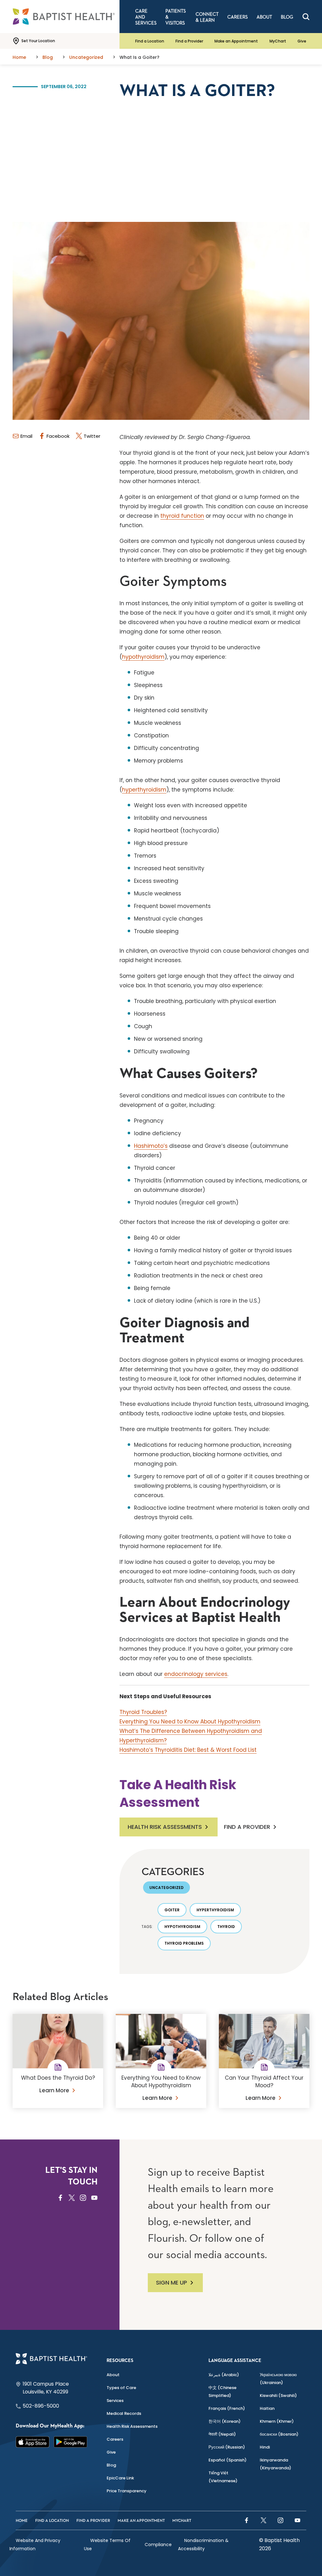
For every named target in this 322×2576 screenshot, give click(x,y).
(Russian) (227, 2447)
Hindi (265, 2447)
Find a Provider (189, 41)
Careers (115, 2439)
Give (302, 41)
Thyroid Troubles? (143, 1712)
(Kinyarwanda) (275, 2464)
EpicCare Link (120, 2478)
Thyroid (226, 1927)
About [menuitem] (264, 17)
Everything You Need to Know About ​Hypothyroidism (190, 1722)
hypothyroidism (143, 657)
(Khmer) (277, 2421)
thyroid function (182, 516)
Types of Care (121, 2388)
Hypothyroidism (182, 1927)
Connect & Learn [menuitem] (207, 17)
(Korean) (225, 2421)
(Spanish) (228, 2460)
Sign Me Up (172, 2283)
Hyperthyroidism (215, 1910)
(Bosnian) (279, 2434)
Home (22, 2521)
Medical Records (124, 2413)
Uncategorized (167, 1888)
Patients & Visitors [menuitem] (176, 17)
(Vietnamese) (223, 2477)
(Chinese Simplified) (222, 2392)
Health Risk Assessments (165, 1827)
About (113, 2375)
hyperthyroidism (144, 790)
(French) (227, 2408)
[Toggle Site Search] (306, 17)
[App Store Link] (33, 2442)
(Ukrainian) (278, 2379)
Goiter (172, 1910)
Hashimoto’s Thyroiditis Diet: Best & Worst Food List (188, 1750)
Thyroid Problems (184, 1943)
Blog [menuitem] (287, 17)
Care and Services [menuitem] (146, 17)
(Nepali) (222, 2434)
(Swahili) (278, 2396)
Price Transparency (127, 2491)
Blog (111, 2465)
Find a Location (150, 41)
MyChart (278, 41)
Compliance (158, 2545)
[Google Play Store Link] (71, 2442)
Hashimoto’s (151, 1146)
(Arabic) (224, 2375)
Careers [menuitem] (238, 17)
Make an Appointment (236, 41)
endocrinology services (196, 1674)
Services (115, 2401)
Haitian (267, 2408)
